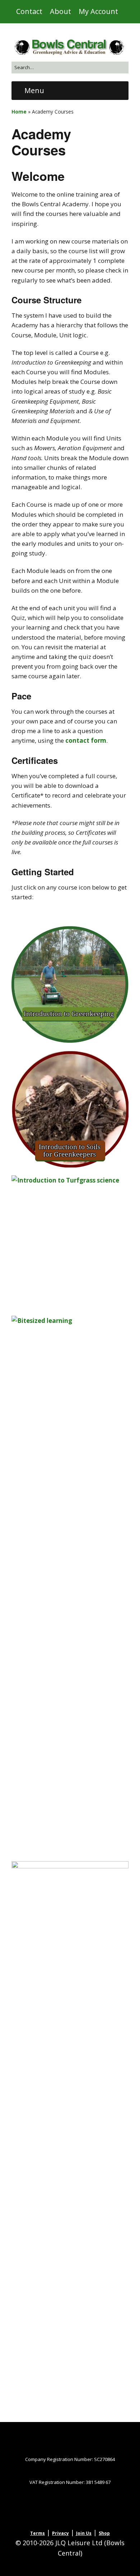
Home (19, 112)
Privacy (60, 2533)
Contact (29, 11)
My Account (98, 11)
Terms (38, 2533)
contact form (86, 740)
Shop (104, 2533)
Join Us (84, 2533)
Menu (34, 90)
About (60, 11)
